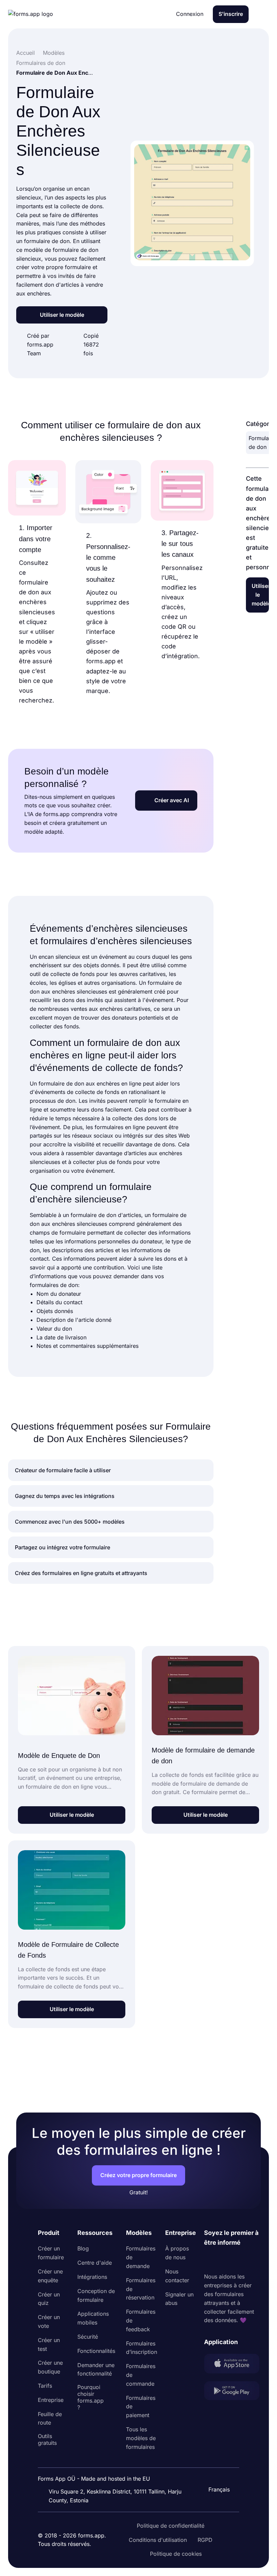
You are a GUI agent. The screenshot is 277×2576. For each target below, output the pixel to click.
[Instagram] (224, 2260)
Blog (83, 2248)
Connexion (190, 14)
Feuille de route (50, 2418)
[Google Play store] (232, 2392)
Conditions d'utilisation (158, 2540)
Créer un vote (49, 2321)
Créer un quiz (49, 2299)
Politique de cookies (176, 2554)
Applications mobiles (93, 2318)
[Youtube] (254, 2260)
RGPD (205, 2540)
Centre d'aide (95, 2263)
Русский (222, 2457)
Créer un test (49, 2344)
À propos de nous (177, 2253)
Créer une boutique (50, 2367)
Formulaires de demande (141, 2257)
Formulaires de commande (141, 2375)
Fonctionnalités (96, 2351)
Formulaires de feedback (141, 2320)
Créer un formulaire (51, 2253)
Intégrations (92, 2277)
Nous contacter (177, 2276)
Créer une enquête (50, 2276)
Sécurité (88, 2337)
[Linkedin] (209, 2260)
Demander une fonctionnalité (96, 2369)
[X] (239, 2260)
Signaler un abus (179, 2299)
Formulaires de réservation (141, 2289)
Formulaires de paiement (141, 2407)
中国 (216, 2471)
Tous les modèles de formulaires (141, 2438)
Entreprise (51, 2400)
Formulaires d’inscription (142, 2348)
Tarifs (45, 2386)
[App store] (232, 2365)
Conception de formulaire (96, 2295)
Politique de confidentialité (171, 2526)
